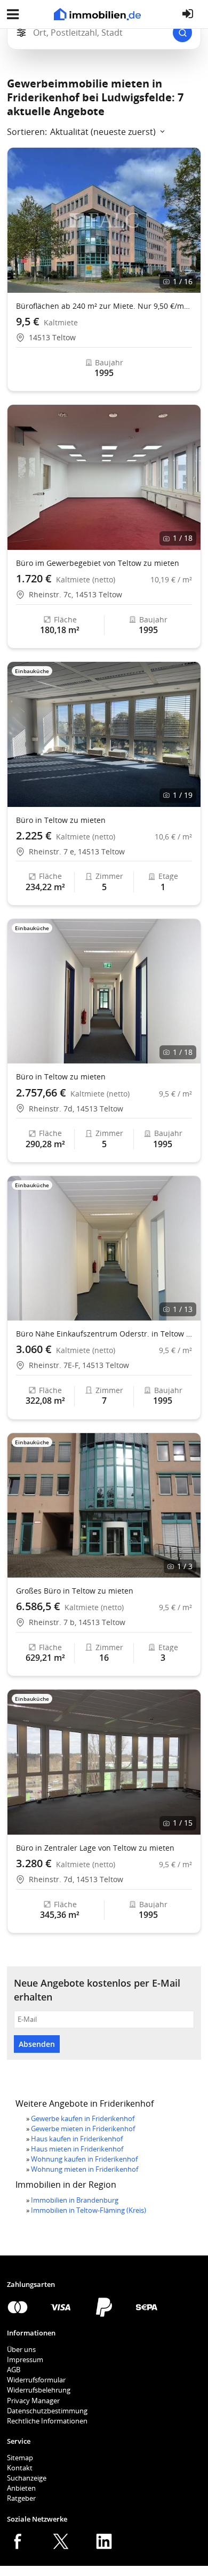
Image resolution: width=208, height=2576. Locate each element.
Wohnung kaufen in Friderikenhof (84, 2159)
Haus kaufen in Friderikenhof (77, 2139)
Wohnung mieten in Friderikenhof (85, 2169)
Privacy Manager (33, 2401)
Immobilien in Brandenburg (75, 2200)
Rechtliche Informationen (47, 2421)
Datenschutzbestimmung (47, 2411)
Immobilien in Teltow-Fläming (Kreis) (89, 2210)
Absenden (37, 2044)
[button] (188, 220)
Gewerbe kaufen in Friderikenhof (83, 2118)
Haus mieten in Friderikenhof (77, 2149)
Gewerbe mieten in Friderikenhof (83, 2129)
